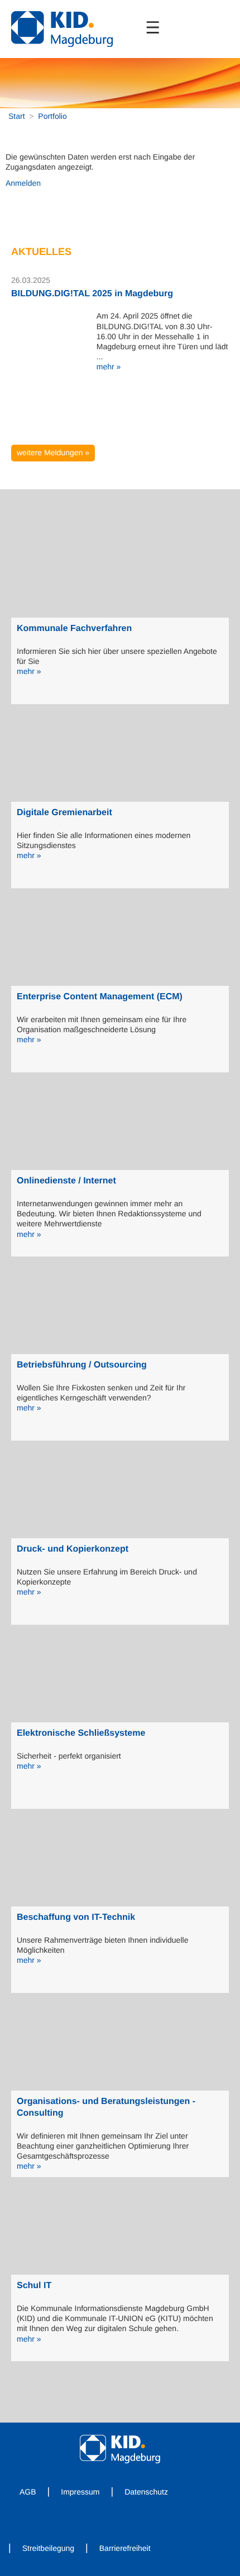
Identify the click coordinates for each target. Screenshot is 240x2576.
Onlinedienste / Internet (66, 1181)
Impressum (80, 2492)
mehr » (109, 367)
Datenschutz (146, 2492)
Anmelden (23, 183)
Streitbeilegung (48, 2548)
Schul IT (34, 2286)
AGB (28, 2492)
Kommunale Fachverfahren (74, 629)
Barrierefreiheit (125, 2548)
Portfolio (52, 116)
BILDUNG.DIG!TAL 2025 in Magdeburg (92, 294)
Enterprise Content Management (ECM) (100, 997)
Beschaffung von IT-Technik (76, 1917)
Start (17, 116)
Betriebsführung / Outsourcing (82, 1365)
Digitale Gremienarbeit (64, 813)
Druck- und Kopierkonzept (73, 1549)
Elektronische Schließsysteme (81, 1733)
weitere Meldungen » (53, 452)
